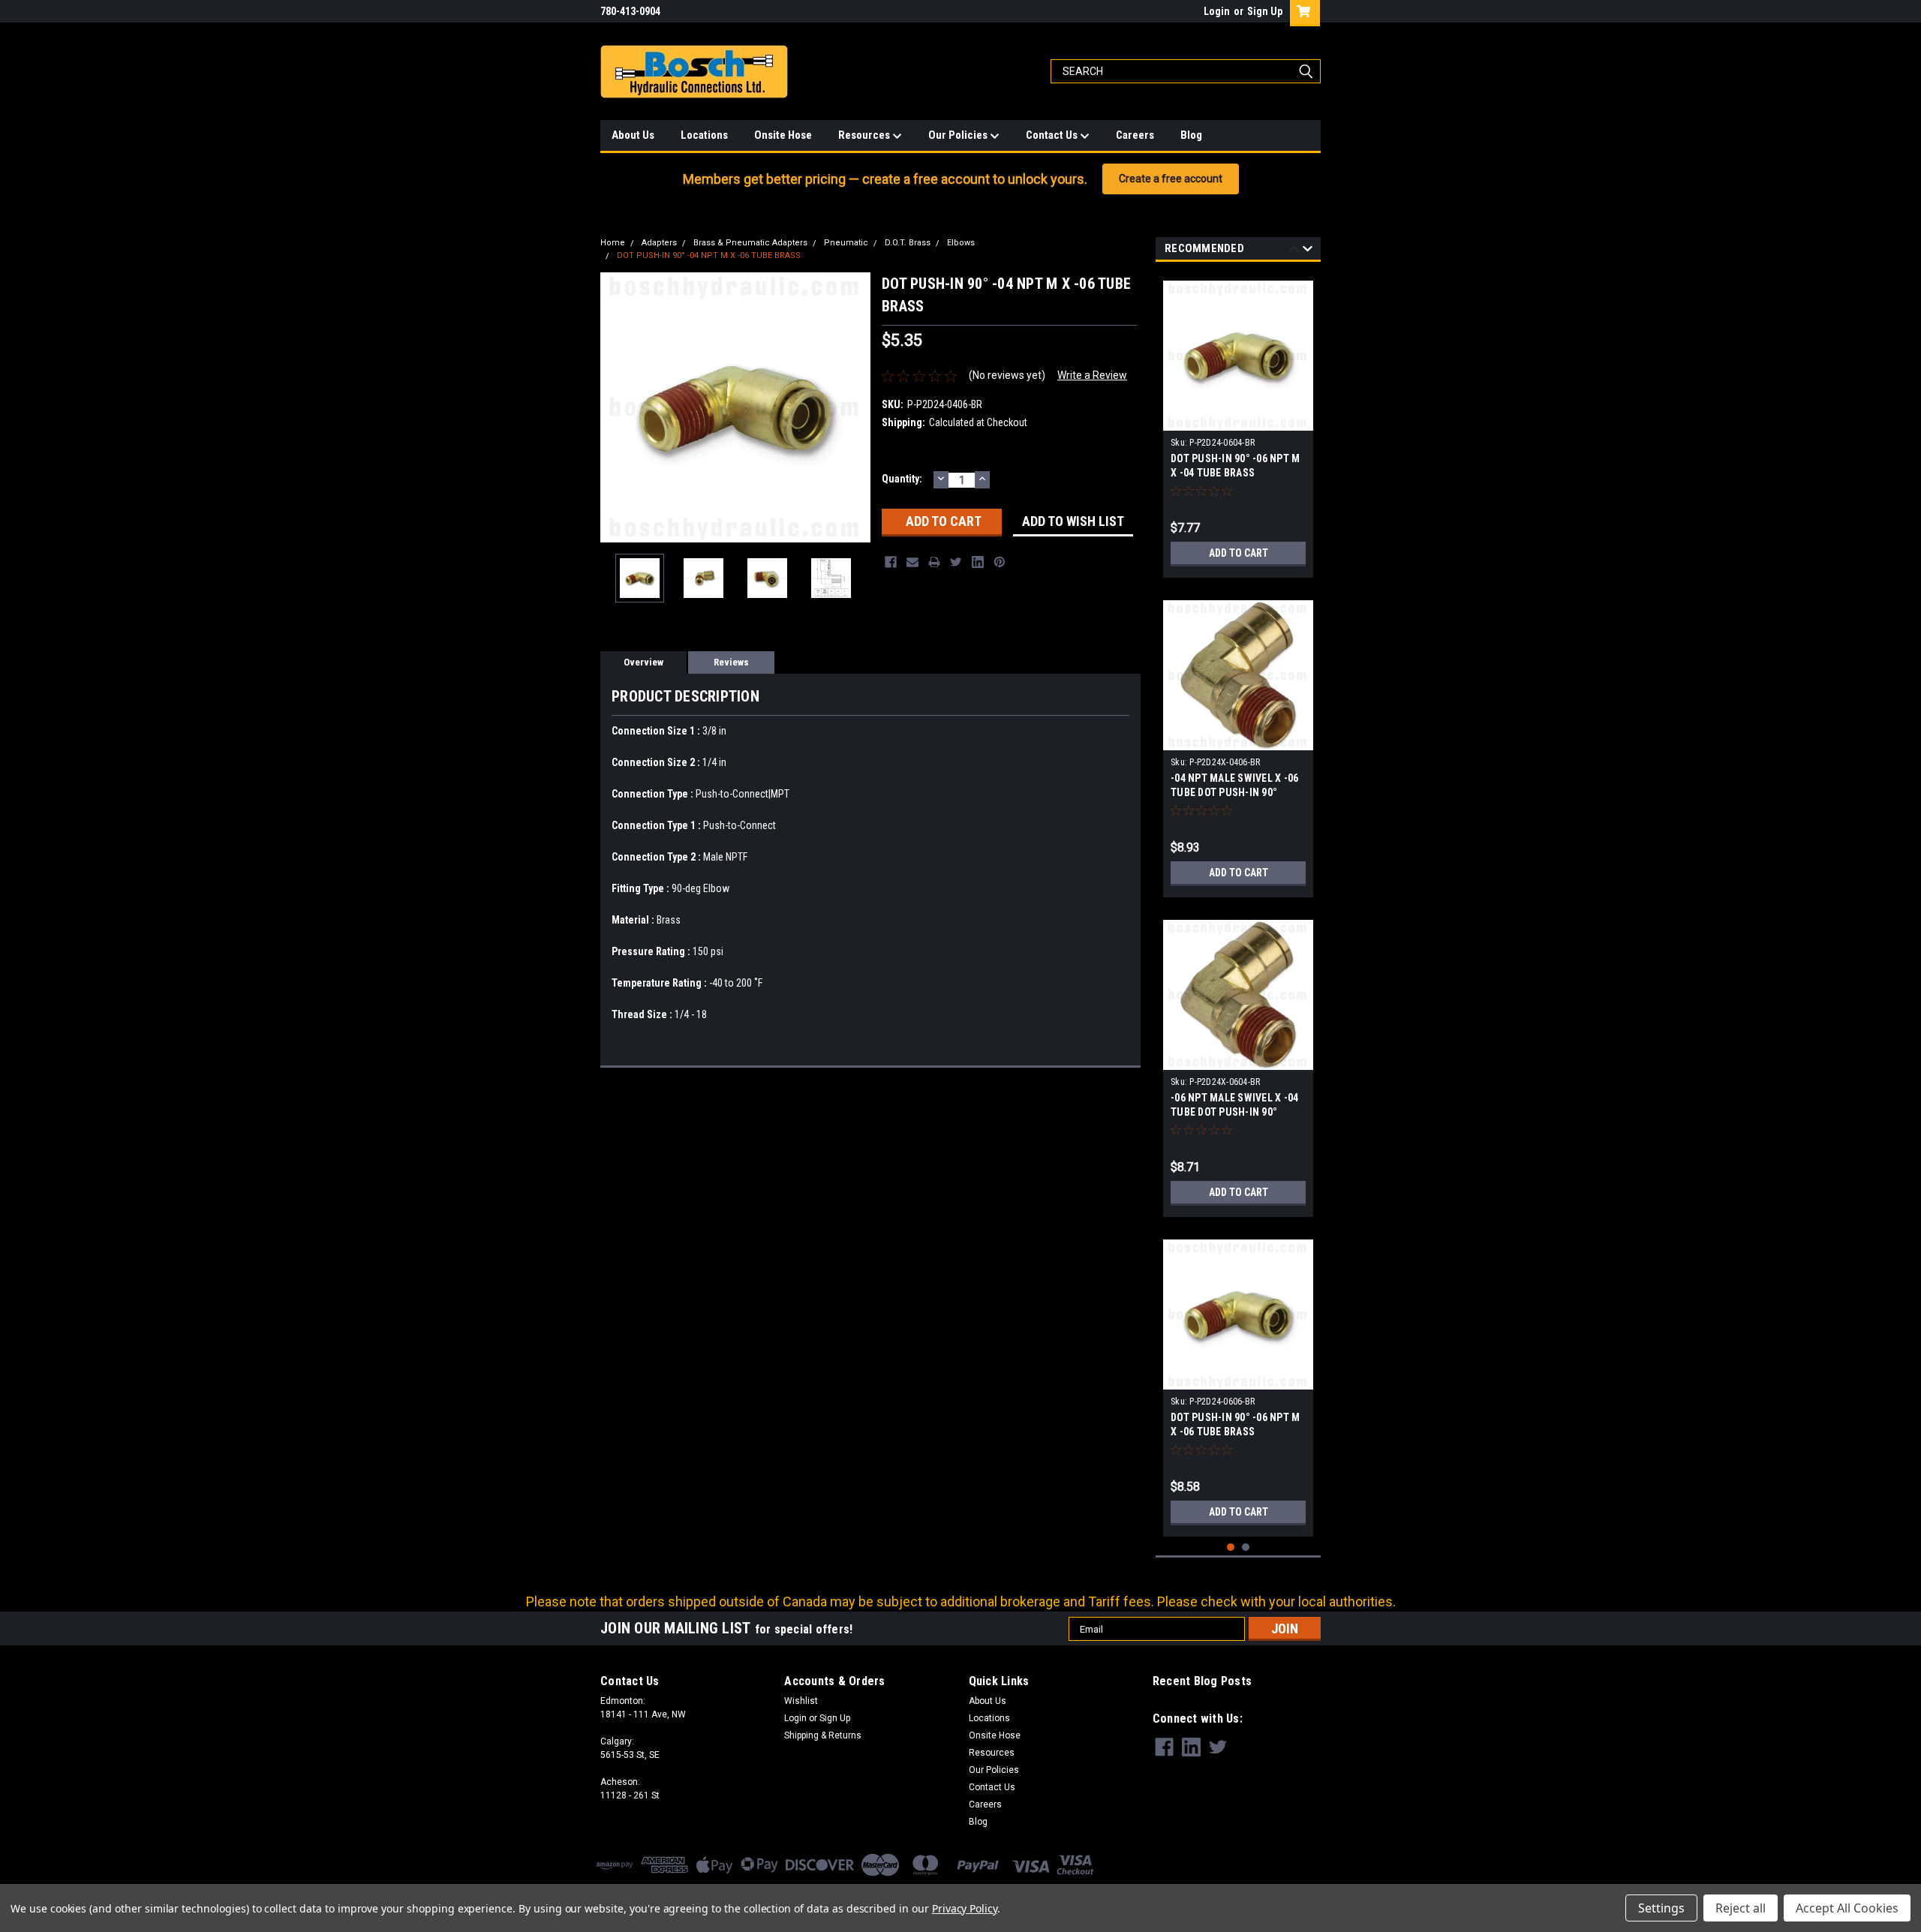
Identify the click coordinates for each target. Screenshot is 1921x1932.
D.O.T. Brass (908, 243)
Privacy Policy (965, 1908)
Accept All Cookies (1847, 1908)
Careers (1135, 135)
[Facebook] (891, 562)
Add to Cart (1239, 553)
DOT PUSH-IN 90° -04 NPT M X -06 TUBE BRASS (709, 255)
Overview (643, 662)
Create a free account (1171, 179)
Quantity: (902, 479)
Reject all (1741, 1908)
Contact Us (1053, 135)
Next (855, 408)
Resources (865, 135)
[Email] (912, 562)
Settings (1661, 1908)
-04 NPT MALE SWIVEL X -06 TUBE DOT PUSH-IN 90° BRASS (1234, 792)
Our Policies (959, 135)
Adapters (659, 243)
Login (1217, 11)
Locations (704, 135)
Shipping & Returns (823, 1735)
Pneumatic (846, 243)
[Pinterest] (1000, 562)
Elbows (961, 243)
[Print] (934, 562)
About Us (633, 135)
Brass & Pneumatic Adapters (750, 243)
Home (613, 243)
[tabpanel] (1238, 424)
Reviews (731, 662)
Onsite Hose (783, 135)
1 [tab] (1231, 1547)
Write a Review (1092, 375)
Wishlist (801, 1701)
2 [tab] (1246, 1547)
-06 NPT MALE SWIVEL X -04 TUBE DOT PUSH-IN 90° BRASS (1234, 1112)
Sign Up (1265, 11)
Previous (615, 408)
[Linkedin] (978, 562)
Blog (1191, 135)
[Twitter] (956, 562)
